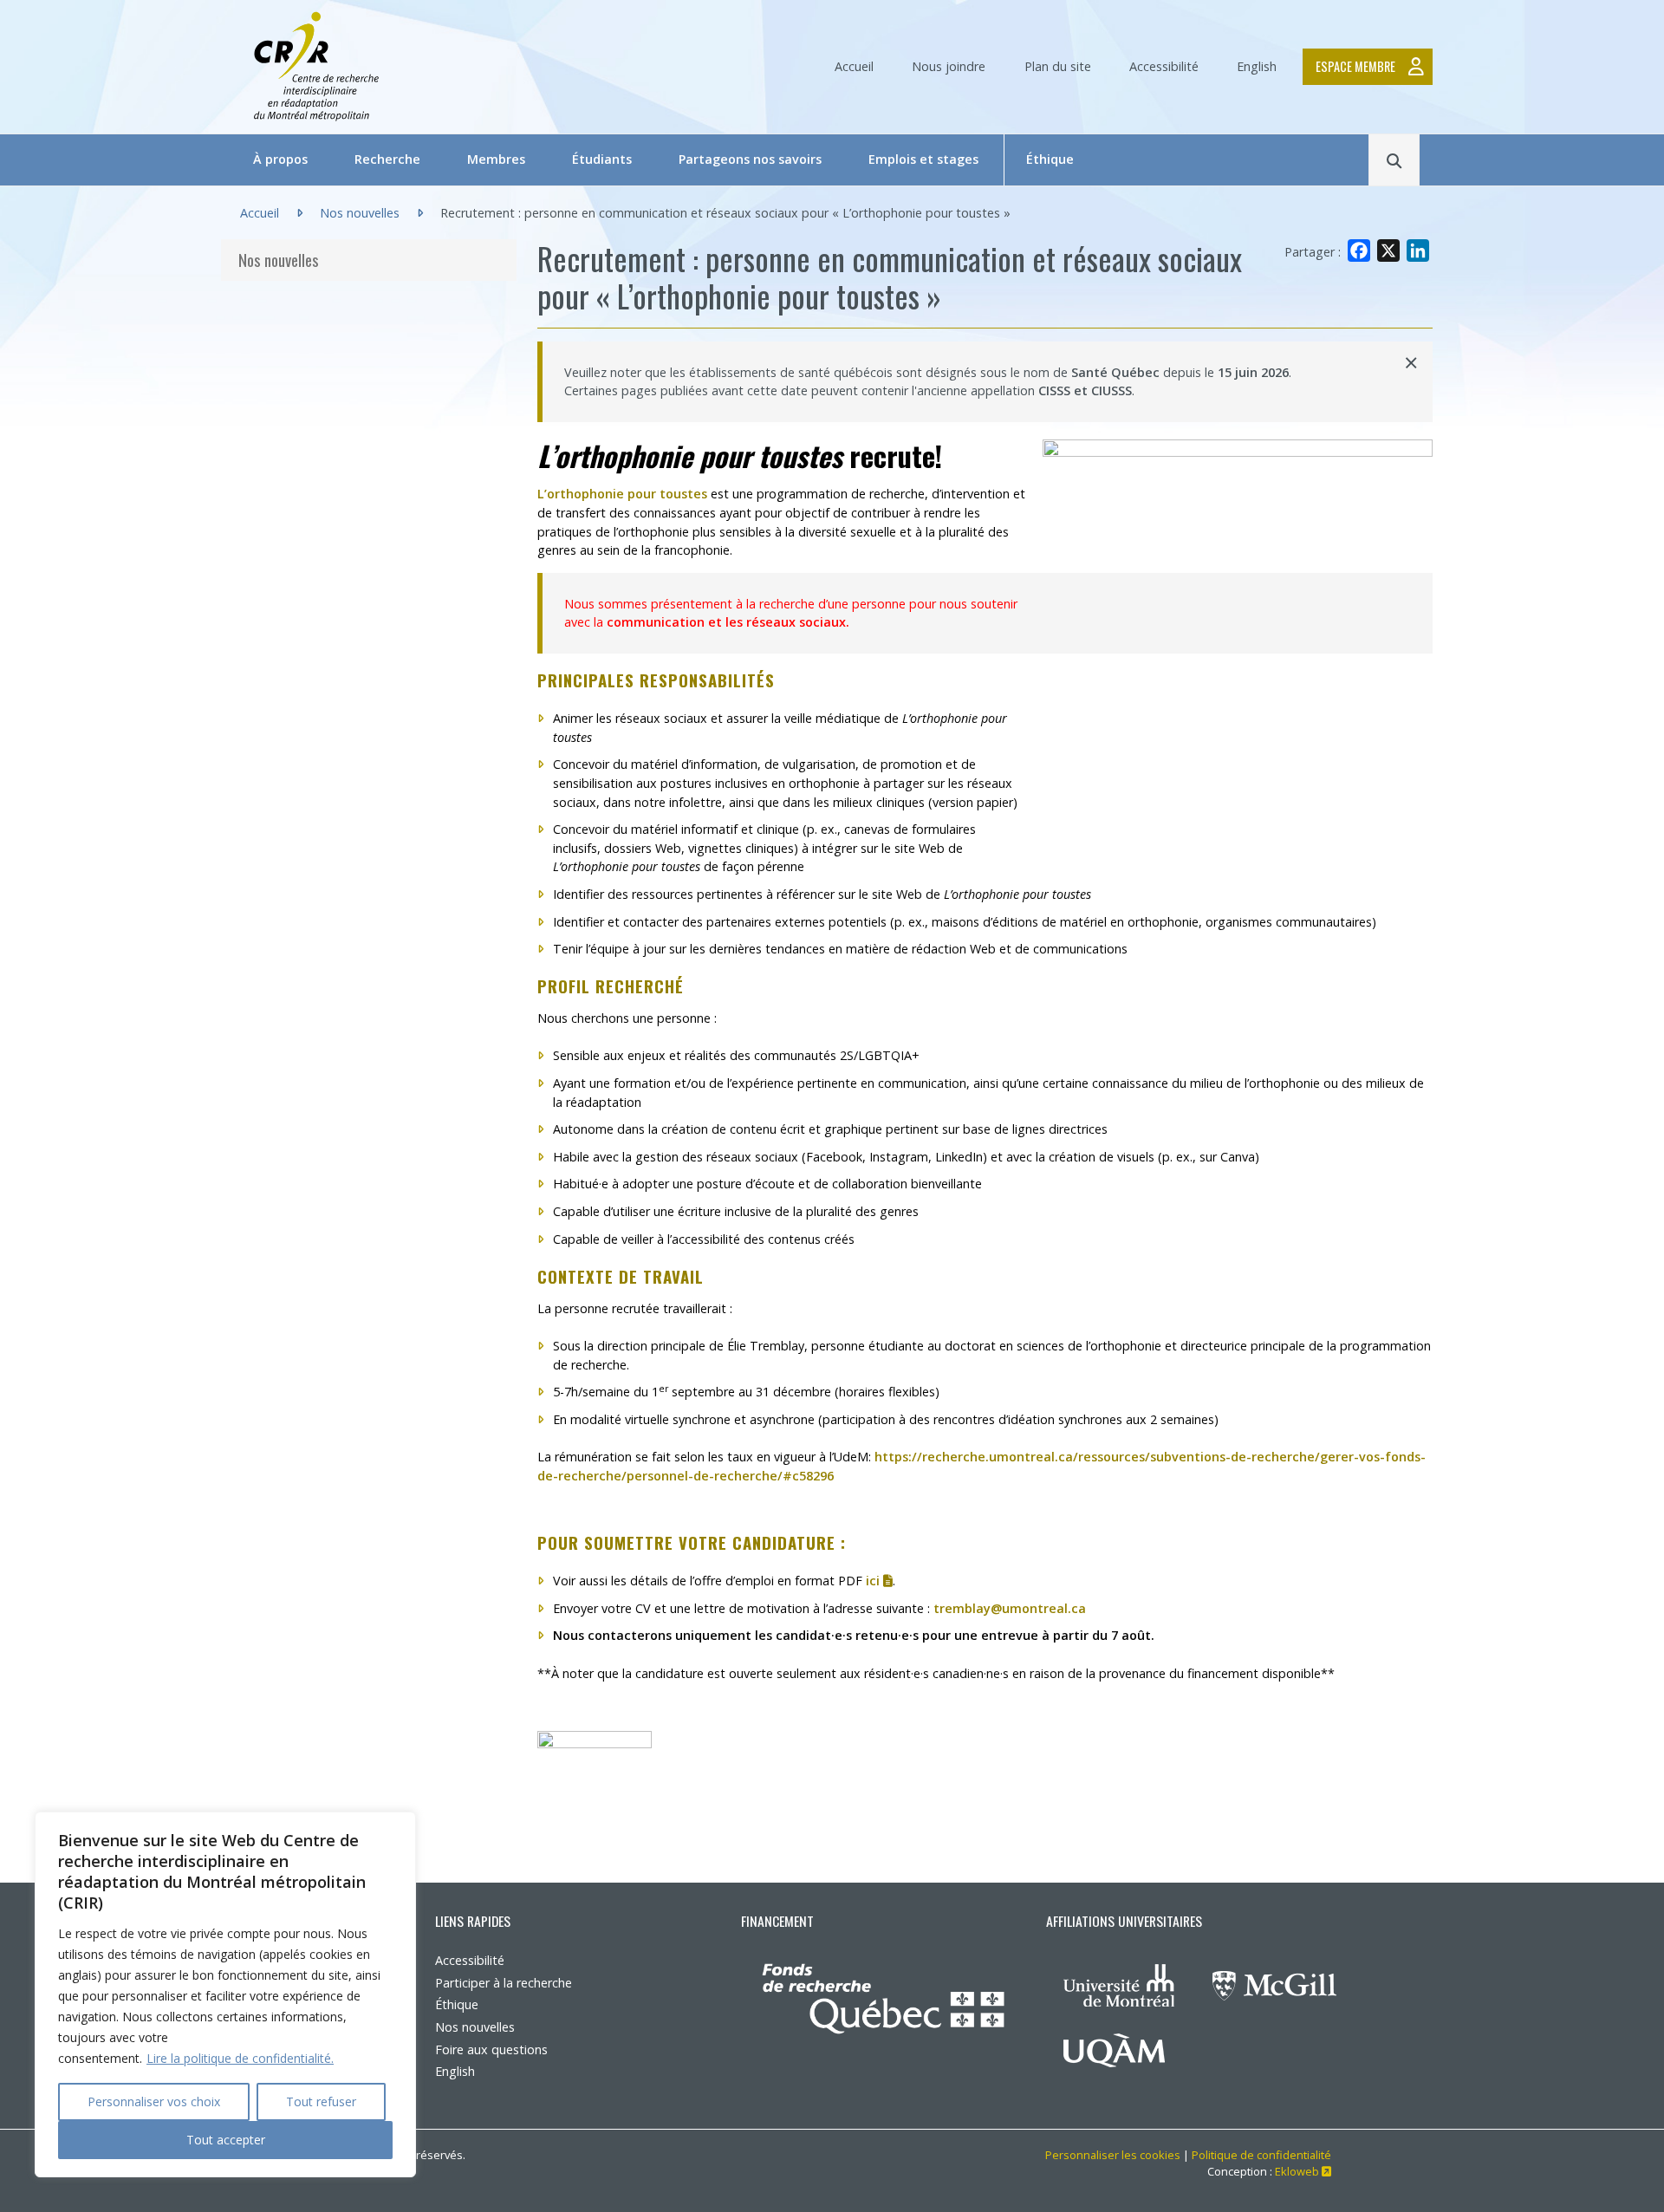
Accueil (854, 66)
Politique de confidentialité (1261, 2155)
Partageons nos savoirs (750, 159)
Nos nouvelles (360, 213)
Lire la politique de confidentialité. (240, 2058)
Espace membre (1355, 66)
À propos (280, 159)
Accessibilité (1164, 66)
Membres (496, 159)
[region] (225, 1994)
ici (879, 1581)
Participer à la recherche (504, 1983)
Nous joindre (949, 66)
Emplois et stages (923, 159)
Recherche (387, 159)
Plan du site (1058, 66)
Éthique (1050, 159)
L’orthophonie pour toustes (622, 494)
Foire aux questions (491, 2049)
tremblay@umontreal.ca (1010, 1608)
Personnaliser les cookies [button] (1113, 2155)
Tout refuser (321, 2101)
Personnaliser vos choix (154, 2101)
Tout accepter (226, 2140)
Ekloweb (1303, 2171)
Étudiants (602, 159)
